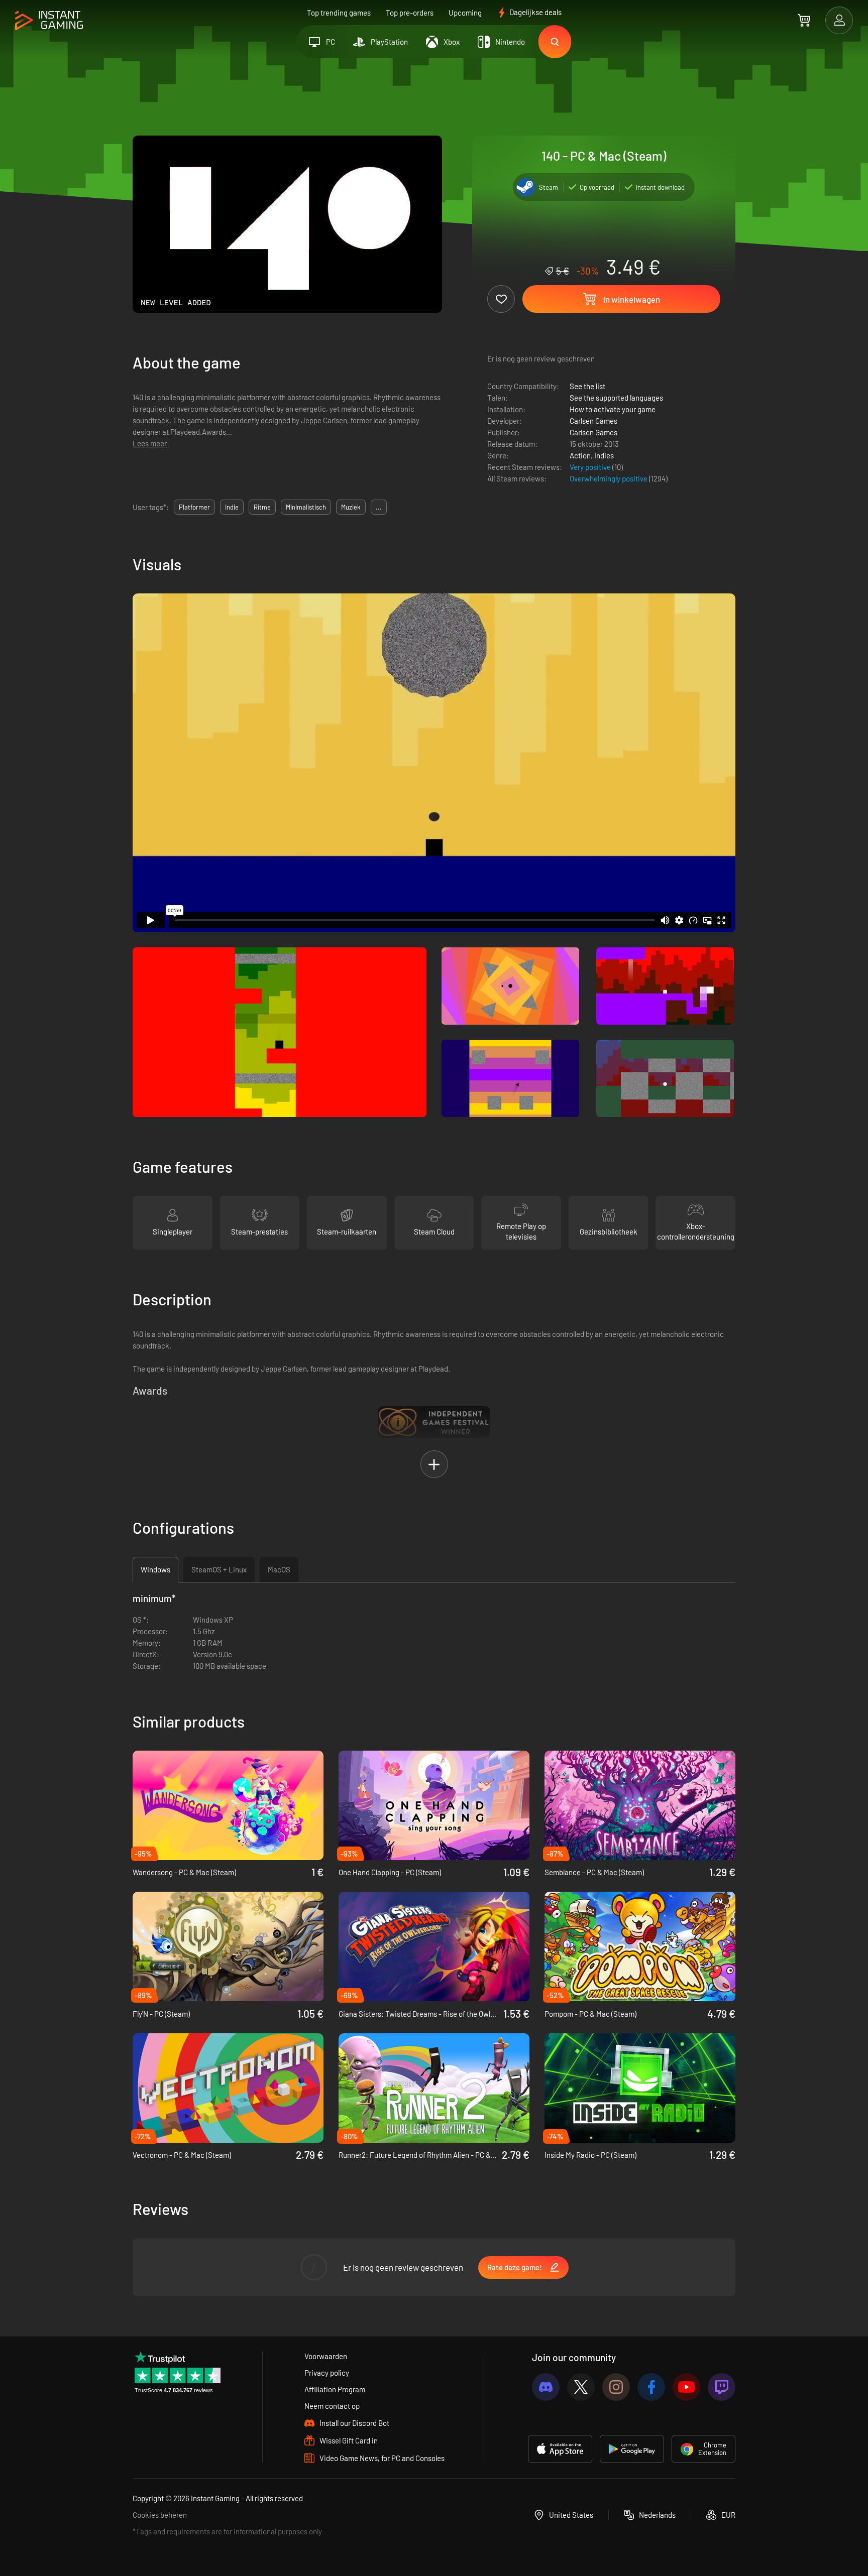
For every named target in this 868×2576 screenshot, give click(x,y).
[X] (581, 2387)
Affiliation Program (335, 2389)
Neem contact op (332, 2406)
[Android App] (632, 2449)
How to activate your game (613, 409)
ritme (262, 507)
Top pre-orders (410, 13)
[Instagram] (616, 2387)
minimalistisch (306, 507)
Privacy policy (327, 2373)
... (379, 507)
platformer (194, 507)
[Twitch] (722, 2387)
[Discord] (546, 2387)
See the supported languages (616, 398)
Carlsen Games (593, 421)
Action (580, 455)
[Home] (49, 21)
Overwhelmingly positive (609, 478)
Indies (604, 455)
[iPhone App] (560, 2449)
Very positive (591, 467)
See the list (587, 386)
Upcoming (465, 13)
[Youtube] (686, 2387)
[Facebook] (651, 2387)
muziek (351, 507)
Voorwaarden (326, 2356)
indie (232, 507)
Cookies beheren (160, 2515)
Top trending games (339, 13)
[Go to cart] (804, 20)
